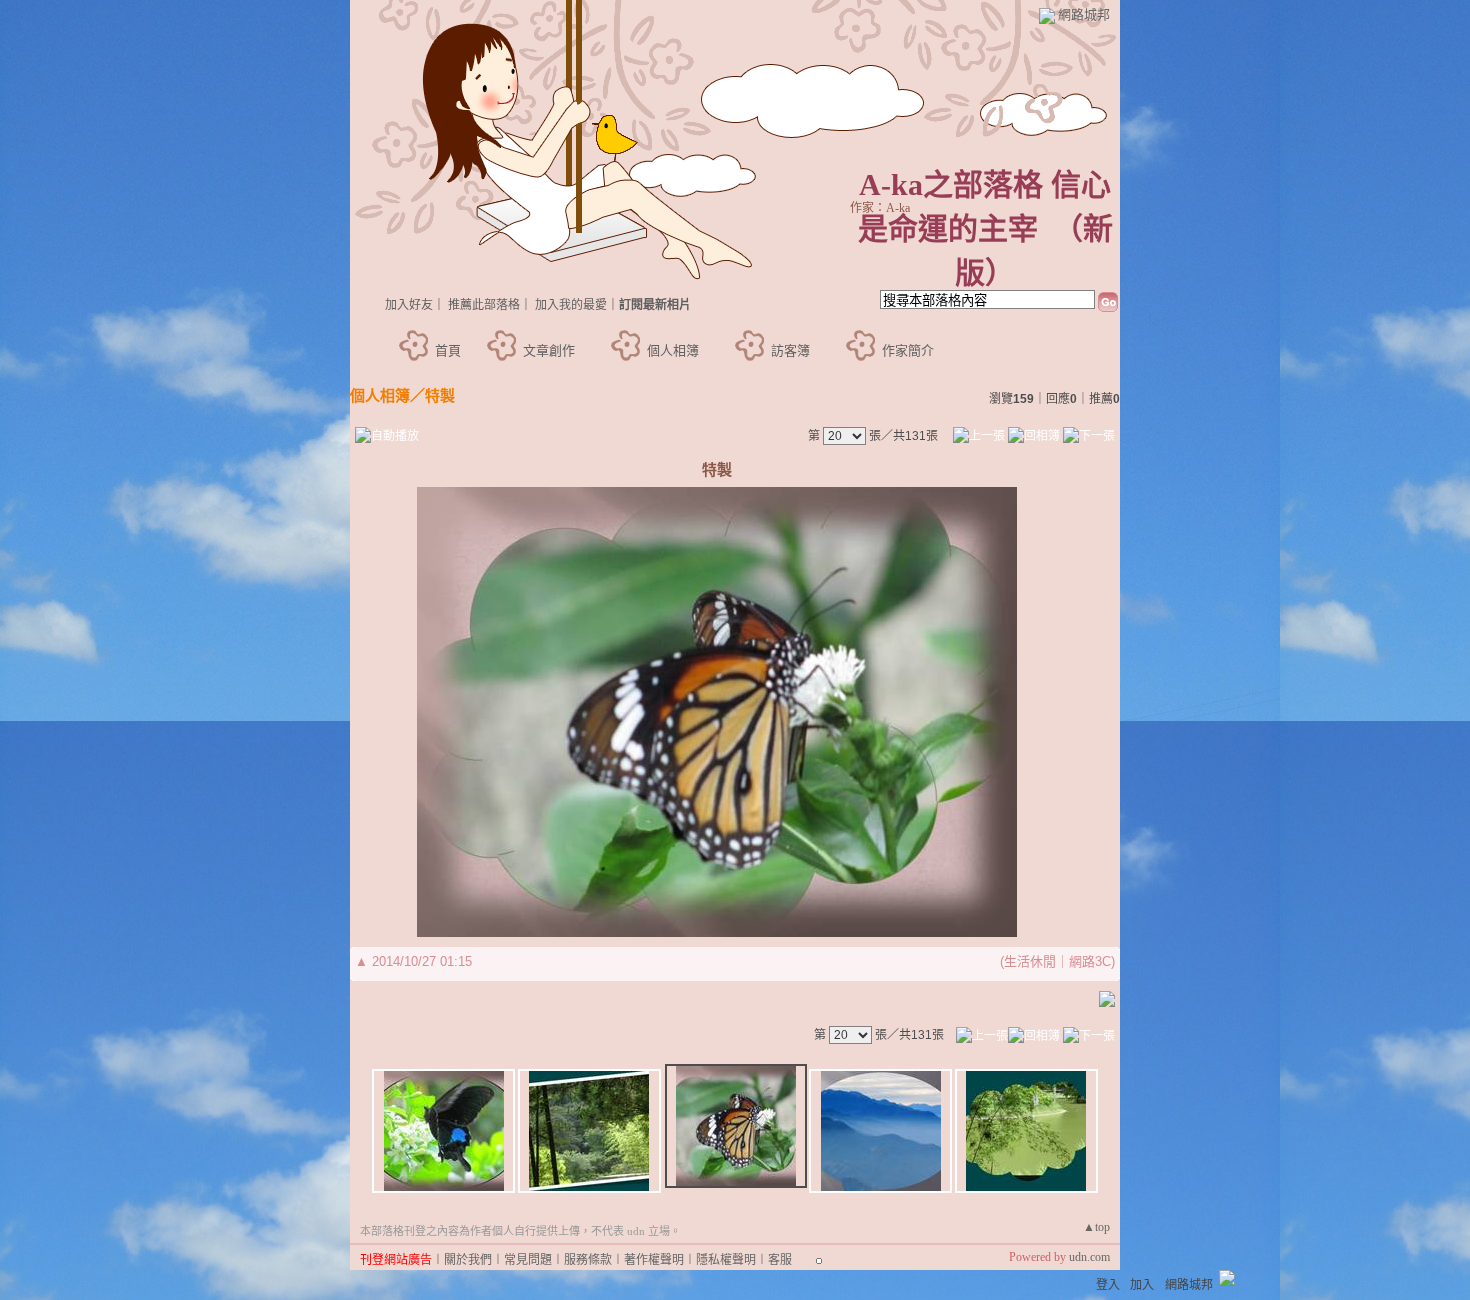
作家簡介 (908, 350)
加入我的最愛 (571, 305)
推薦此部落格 (484, 305)
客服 (780, 1260)
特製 (440, 395)
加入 (1142, 1285)
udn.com (1089, 1257)
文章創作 (549, 350)
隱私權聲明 (726, 1260)
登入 (1108, 1285)
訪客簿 (790, 350)
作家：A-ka (880, 208)
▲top (1096, 1227)
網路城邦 (1084, 14)
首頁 (448, 350)
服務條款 (588, 1260)
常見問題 (528, 1260)
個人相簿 (673, 350)
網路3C (1090, 961)
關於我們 (468, 1260)
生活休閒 (1030, 961)
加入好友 (409, 305)
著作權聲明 (654, 1260)
